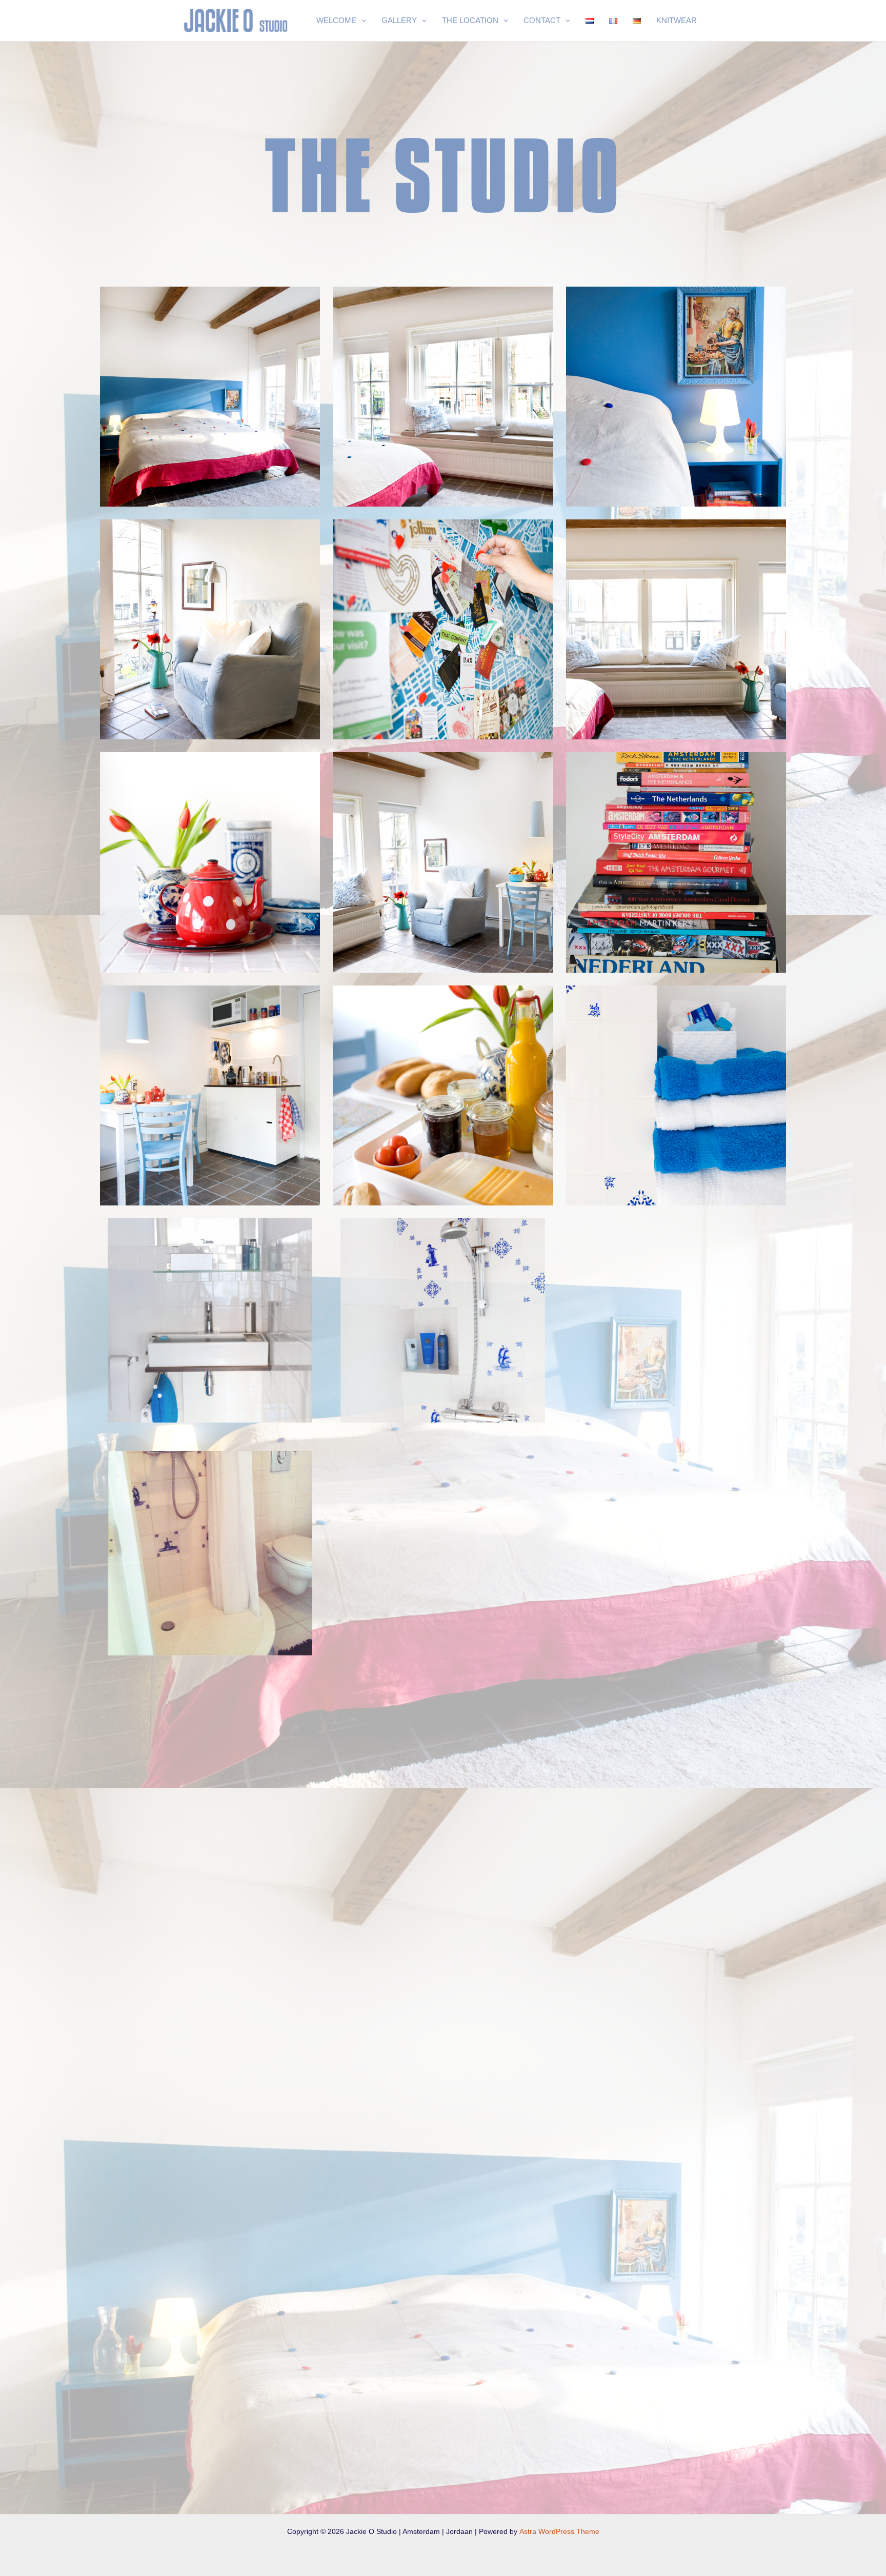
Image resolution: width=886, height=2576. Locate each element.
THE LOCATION (470, 20)
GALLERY (399, 20)
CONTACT (542, 20)
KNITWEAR (677, 20)
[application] (361, 21)
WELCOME (336, 20)
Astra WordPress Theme (559, 2531)
